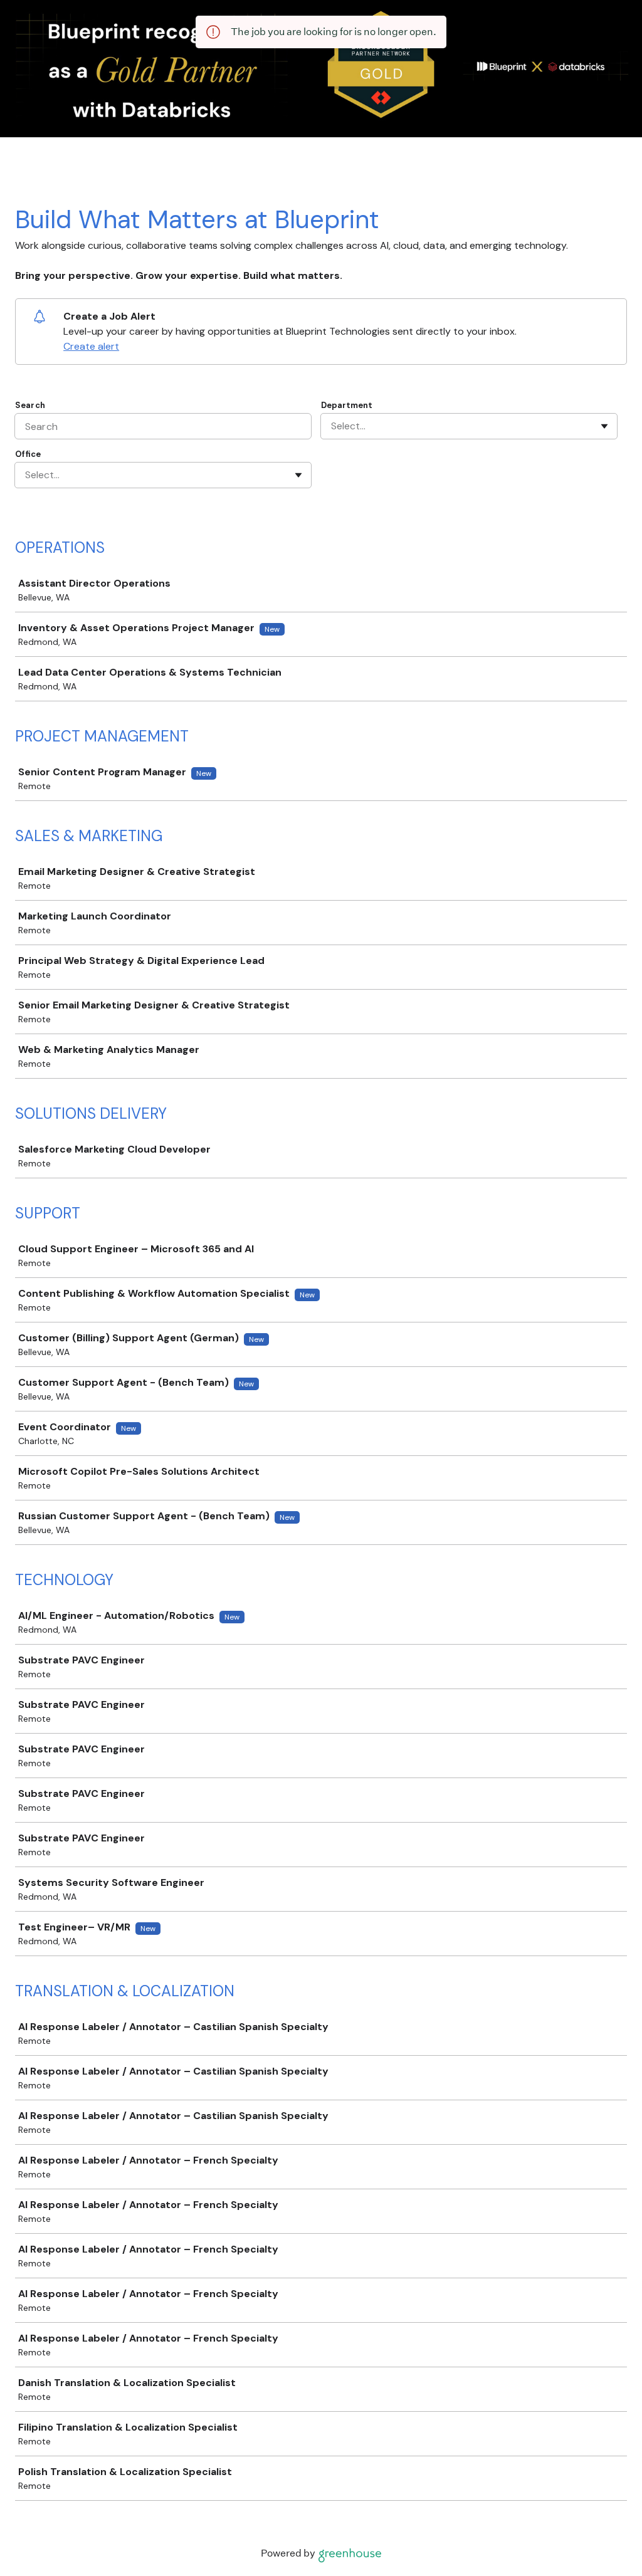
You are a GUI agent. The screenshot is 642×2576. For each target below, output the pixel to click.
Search (30, 405)
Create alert (91, 346)
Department (347, 405)
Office (28, 454)
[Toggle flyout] (604, 426)
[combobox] (332, 426)
